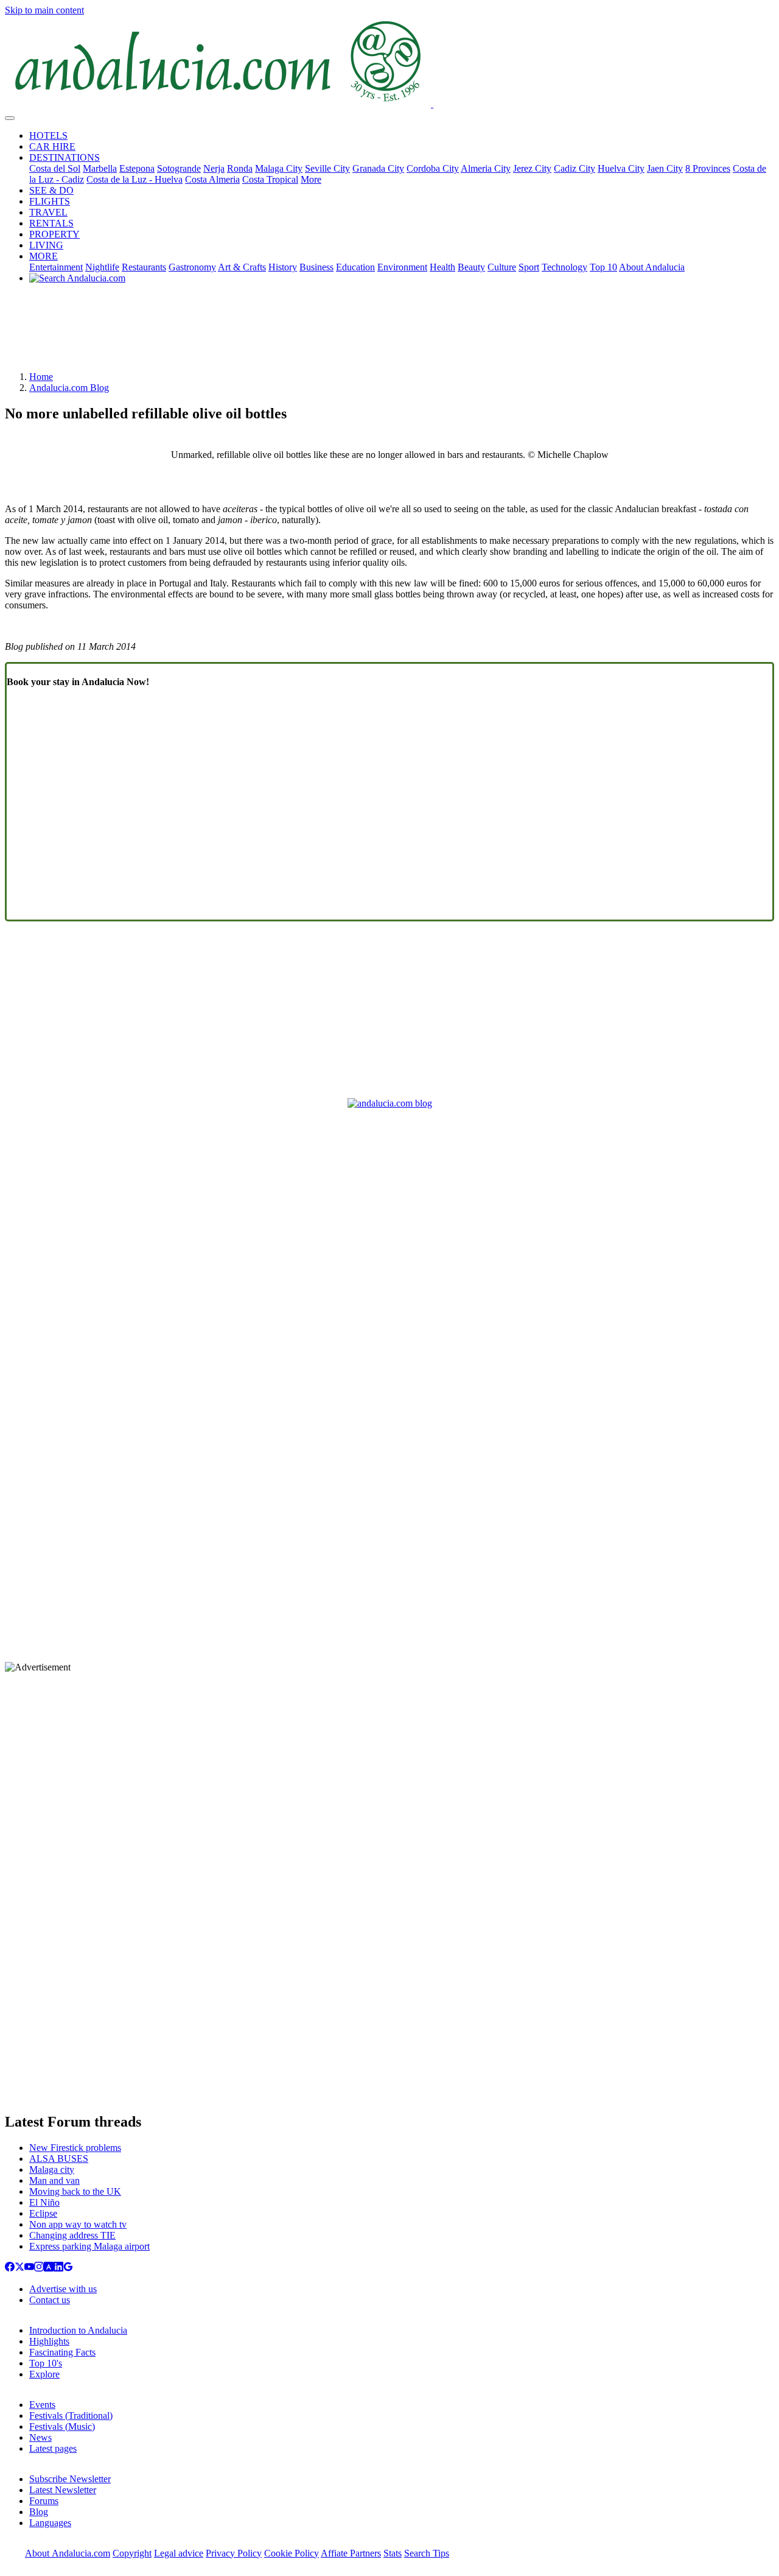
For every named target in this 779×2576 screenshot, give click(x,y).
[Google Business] (68, 2268)
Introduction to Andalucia (78, 2330)
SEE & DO (51, 190)
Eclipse (43, 2213)
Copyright (132, 2553)
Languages (50, 2523)
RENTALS (51, 223)
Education (355, 267)
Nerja (214, 168)
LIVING (46, 245)
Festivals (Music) (62, 2426)
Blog (39, 2512)
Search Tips (427, 2553)
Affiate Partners (351, 2553)
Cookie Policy (292, 2553)
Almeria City (486, 168)
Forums (44, 2501)
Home (41, 377)
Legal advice (179, 2553)
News (40, 2437)
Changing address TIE (72, 2235)
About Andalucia (652, 267)
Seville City (327, 168)
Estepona (137, 168)
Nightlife (102, 267)
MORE (44, 256)
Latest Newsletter (63, 2490)
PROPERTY (54, 234)
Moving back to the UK (75, 2191)
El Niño (44, 2202)
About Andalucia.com (68, 2553)
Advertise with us (63, 2289)
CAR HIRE (52, 146)
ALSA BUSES (59, 2159)
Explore (44, 2374)
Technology (564, 267)
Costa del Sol (55, 168)
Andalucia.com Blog (69, 388)
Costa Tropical (270, 179)
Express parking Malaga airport (89, 2246)
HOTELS (48, 135)
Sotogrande (179, 168)
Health (442, 267)
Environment (402, 267)
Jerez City (532, 168)
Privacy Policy (234, 2553)
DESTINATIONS (65, 157)
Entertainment (56, 267)
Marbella (100, 168)
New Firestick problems (75, 2148)
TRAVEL (48, 212)
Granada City (378, 168)
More (311, 179)
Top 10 (603, 267)
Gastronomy (192, 267)
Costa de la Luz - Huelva (134, 179)
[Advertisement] (389, 332)
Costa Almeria (212, 179)
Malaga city (52, 2170)
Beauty (471, 267)
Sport (529, 267)
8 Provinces (708, 168)
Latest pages (53, 2448)
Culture (502, 267)
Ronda (240, 168)
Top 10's (46, 2363)
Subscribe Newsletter (70, 2479)
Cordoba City (433, 168)
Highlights (49, 2341)
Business (316, 267)
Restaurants (144, 267)
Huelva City (621, 168)
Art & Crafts (242, 267)
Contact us (50, 2300)
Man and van (54, 2180)
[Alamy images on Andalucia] (49, 2268)
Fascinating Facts (62, 2352)
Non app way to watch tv (78, 2224)
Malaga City (279, 168)
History (283, 267)
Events (42, 2405)
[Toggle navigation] (10, 118)
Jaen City (665, 168)
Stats (393, 2553)
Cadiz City (575, 168)
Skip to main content (44, 10)
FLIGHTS (50, 201)
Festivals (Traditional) (71, 2416)
